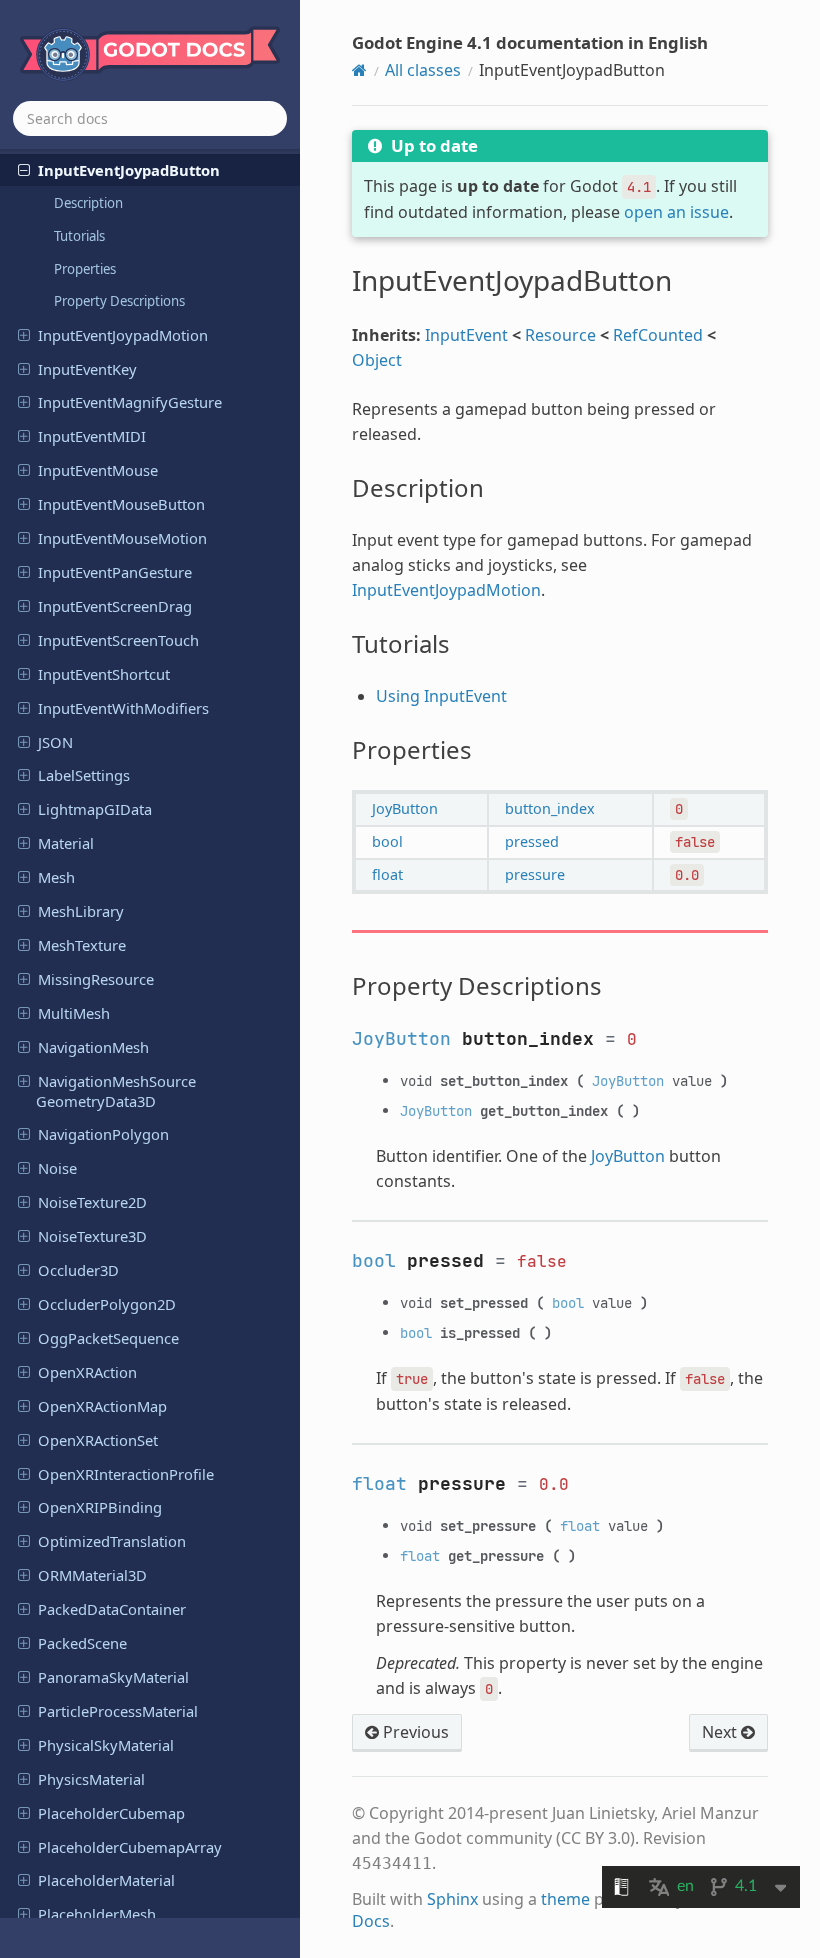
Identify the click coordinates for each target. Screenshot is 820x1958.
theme (565, 1899)
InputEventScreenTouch (118, 640)
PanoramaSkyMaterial (113, 1677)
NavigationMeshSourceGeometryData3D (116, 1091)
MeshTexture (82, 945)
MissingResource (96, 979)
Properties (85, 269)
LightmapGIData (95, 809)
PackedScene (82, 1643)
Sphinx (452, 1899)
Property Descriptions (119, 301)
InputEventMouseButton (121, 504)
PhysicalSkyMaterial (106, 1745)
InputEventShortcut (104, 674)
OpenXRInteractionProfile (126, 1474)
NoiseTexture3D (92, 1236)
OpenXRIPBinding (100, 1507)
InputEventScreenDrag (115, 606)
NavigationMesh (93, 1047)
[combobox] (150, 118)
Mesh (56, 877)
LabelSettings (84, 775)
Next (721, 1732)
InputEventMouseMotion (122, 538)
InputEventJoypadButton (129, 170)
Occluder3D (78, 1270)
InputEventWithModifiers (123, 708)
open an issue (676, 212)
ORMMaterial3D (92, 1575)
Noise (57, 1168)
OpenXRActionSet (98, 1440)
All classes (423, 70)
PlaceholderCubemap (111, 1813)
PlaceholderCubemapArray (130, 1847)
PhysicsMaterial (91, 1779)
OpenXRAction (87, 1372)
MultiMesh (74, 1013)
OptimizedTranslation (112, 1541)
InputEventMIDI (92, 436)
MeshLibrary (81, 911)
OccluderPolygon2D (107, 1304)
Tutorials (79, 236)
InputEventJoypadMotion (123, 335)
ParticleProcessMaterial (118, 1711)
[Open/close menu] (24, 169)
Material (66, 843)
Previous (414, 1732)
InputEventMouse (98, 470)
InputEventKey (87, 369)
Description (88, 203)
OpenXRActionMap (102, 1406)
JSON (55, 742)
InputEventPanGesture (115, 572)
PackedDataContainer (112, 1609)
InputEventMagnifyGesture (130, 402)
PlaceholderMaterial (106, 1880)
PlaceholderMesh (97, 1914)
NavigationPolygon (103, 1134)
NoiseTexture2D (92, 1202)
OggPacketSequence (108, 1338)
